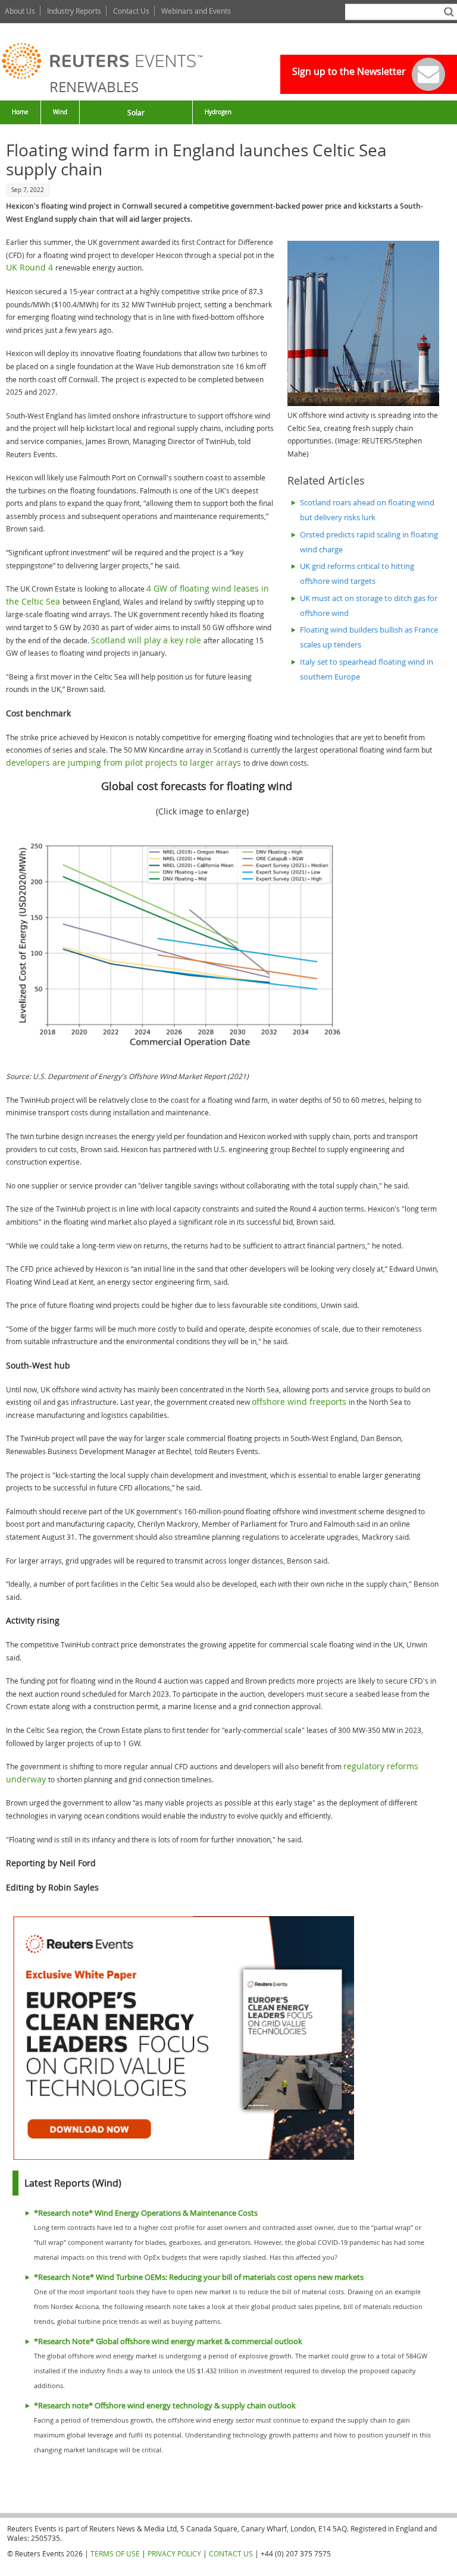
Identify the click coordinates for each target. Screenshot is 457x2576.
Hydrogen (218, 112)
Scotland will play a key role (147, 640)
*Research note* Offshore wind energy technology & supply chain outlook (165, 2406)
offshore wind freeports (300, 1402)
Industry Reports (74, 11)
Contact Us (131, 11)
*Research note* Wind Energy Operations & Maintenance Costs (146, 2213)
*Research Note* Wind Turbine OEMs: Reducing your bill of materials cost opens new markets (199, 2277)
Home (20, 112)
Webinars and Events (196, 11)
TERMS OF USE (115, 2553)
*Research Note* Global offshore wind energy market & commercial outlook (168, 2341)
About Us (20, 11)
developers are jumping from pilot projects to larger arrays (125, 762)
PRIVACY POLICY (174, 2553)
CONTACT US (231, 2553)
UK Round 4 (31, 267)
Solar (136, 112)
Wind (60, 112)
